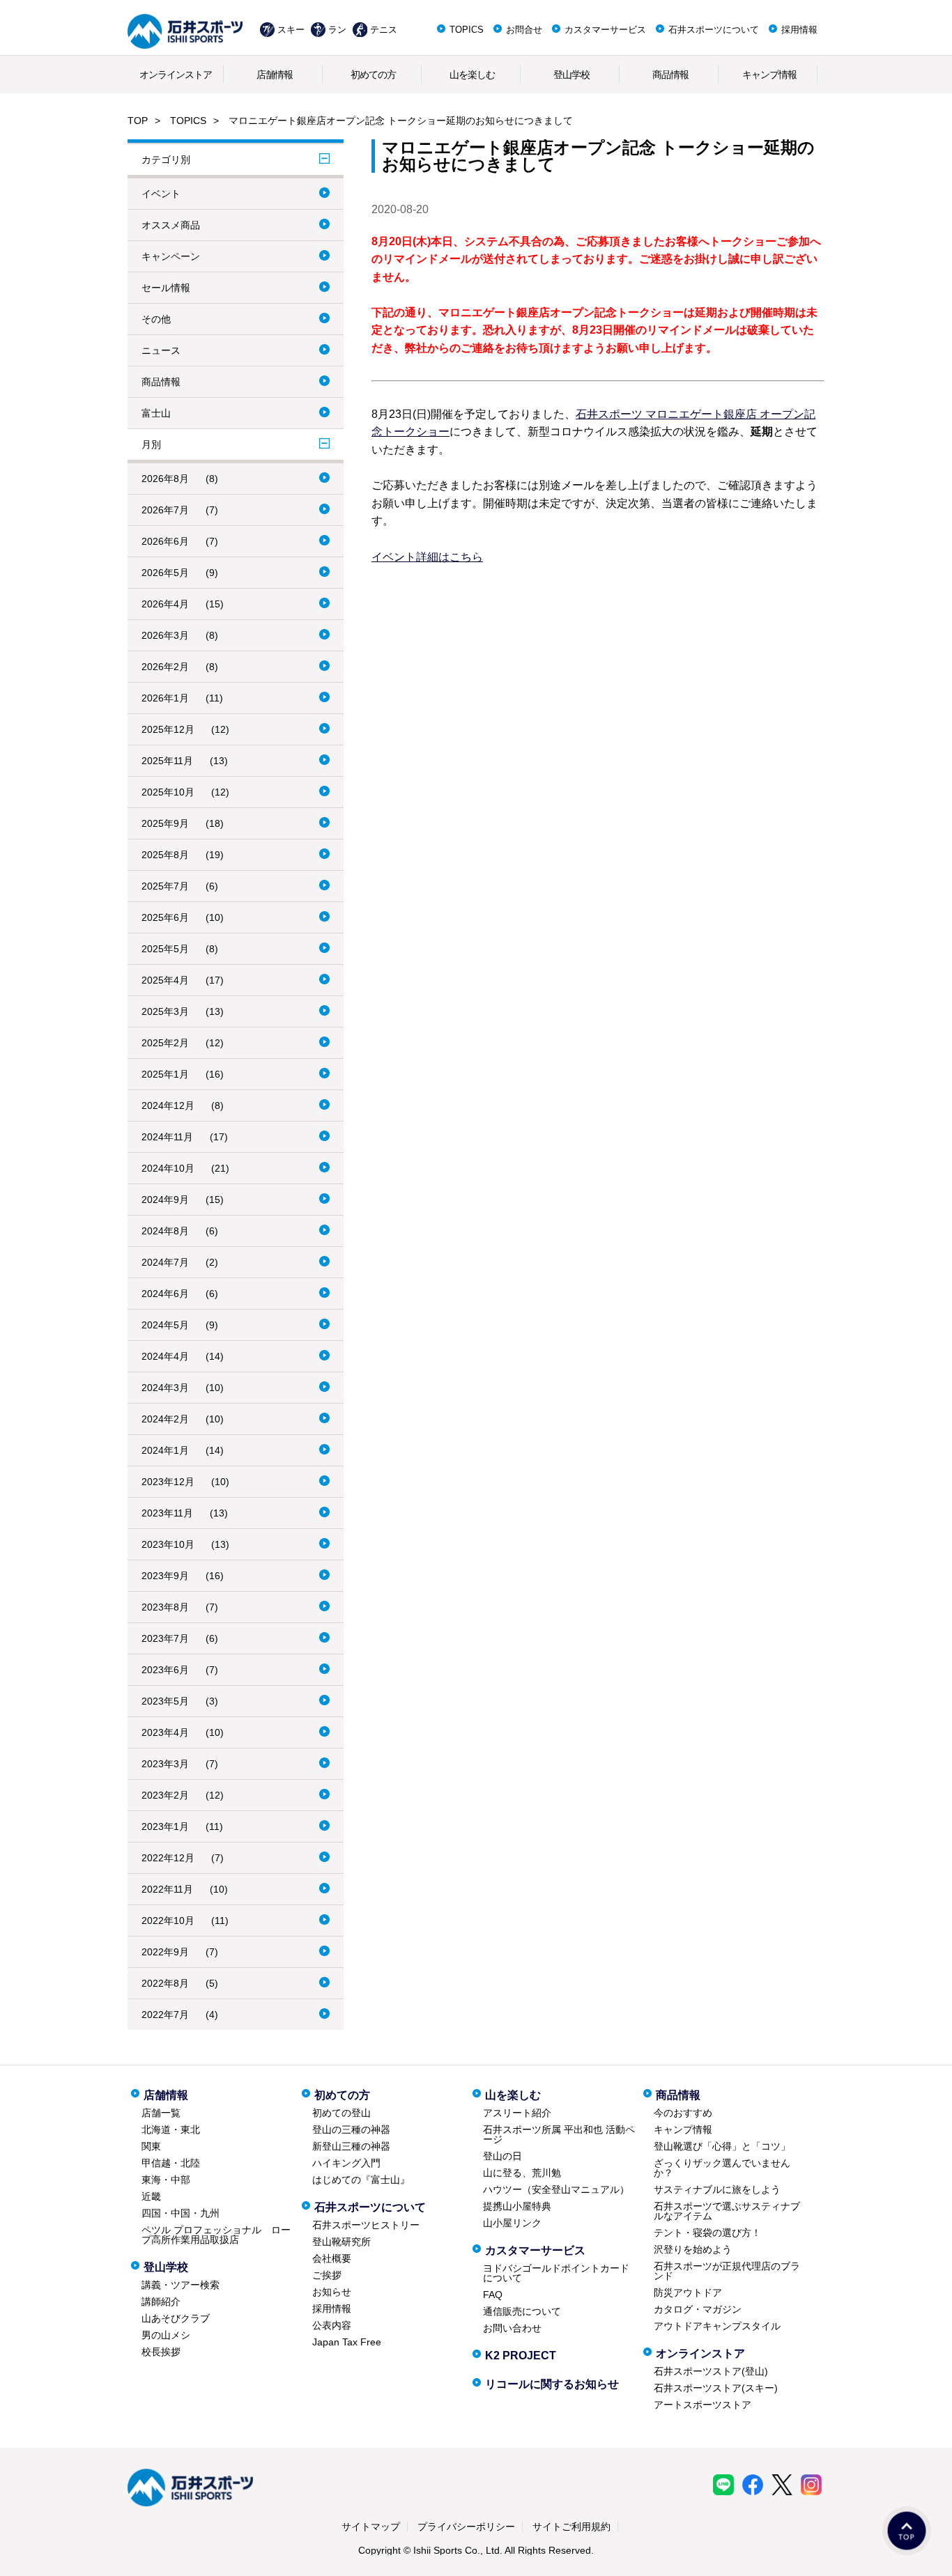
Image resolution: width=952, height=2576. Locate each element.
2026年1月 (165, 698)
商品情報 (670, 75)
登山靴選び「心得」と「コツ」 (722, 2146)
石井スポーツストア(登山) (711, 2371)
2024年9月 (165, 1200)
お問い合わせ (512, 2328)
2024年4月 (165, 1356)
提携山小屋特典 (517, 2206)
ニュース (161, 350)
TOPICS (467, 30)
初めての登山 (341, 2113)
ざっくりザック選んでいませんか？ (722, 2168)
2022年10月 (168, 1921)
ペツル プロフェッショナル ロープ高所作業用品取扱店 (216, 2235)
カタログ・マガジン (698, 2309)
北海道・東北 (171, 2129)
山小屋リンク (512, 2223)
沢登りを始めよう (693, 2249)
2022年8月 (165, 1983)
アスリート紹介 (517, 2113)
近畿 (151, 2196)
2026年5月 (165, 573)
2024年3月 (165, 1388)
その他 (156, 319)
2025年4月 (165, 980)
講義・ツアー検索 (181, 2285)
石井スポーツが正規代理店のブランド (727, 2271)
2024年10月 (168, 1168)
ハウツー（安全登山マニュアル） (556, 2189)
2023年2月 (165, 1795)
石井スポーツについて (714, 30)
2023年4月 (165, 1732)
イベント (161, 194)
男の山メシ (166, 2335)
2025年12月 (168, 729)
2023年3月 (165, 1764)
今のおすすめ (683, 2113)
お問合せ (524, 30)
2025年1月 (165, 1074)
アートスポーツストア (703, 2405)
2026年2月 (165, 667)
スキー (291, 30)
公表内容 (332, 2325)
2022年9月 (165, 1952)
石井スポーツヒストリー (366, 2225)
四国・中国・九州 (181, 2213)
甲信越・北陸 (171, 2163)
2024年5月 (165, 1325)
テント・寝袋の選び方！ (707, 2233)
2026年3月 (165, 635)
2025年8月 (165, 855)
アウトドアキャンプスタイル (717, 2326)
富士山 (156, 413)
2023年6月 (165, 1670)
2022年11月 (167, 1889)
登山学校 (571, 75)
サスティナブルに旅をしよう (717, 2189)
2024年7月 (165, 1262)
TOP (138, 121)
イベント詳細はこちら (427, 557)
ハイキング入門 (346, 2163)
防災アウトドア (688, 2292)
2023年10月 (168, 1544)
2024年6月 (165, 1294)
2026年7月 (165, 510)
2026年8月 (165, 479)
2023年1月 (165, 1826)
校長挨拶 (161, 2352)
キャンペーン (171, 256)
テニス (384, 30)
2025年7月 (165, 886)
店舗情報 (275, 75)
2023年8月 (165, 1607)
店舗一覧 (161, 2113)
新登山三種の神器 (351, 2146)
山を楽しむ (472, 75)
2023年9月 (165, 1576)
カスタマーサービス (605, 30)
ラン (337, 30)
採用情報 (799, 30)
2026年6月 (165, 541)
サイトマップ (371, 2527)
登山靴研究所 (341, 2242)
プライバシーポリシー (466, 2527)
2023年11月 (167, 1513)
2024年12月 (168, 1105)
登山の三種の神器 (351, 2129)
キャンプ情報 (769, 75)
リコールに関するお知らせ (552, 2384)
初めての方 (373, 75)
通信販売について (522, 2311)
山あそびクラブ (176, 2318)
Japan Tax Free (347, 2342)
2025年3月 (165, 1011)
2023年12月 (168, 1482)
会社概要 (332, 2258)
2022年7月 (165, 2015)
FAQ (493, 2295)
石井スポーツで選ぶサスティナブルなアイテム (727, 2211)
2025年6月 (165, 917)
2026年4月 (165, 604)
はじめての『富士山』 (361, 2180)
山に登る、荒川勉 (522, 2173)
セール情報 (166, 288)
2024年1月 (165, 1450)
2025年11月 (167, 761)
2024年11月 (167, 1137)
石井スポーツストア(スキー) (716, 2388)
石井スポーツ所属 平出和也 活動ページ (559, 2134)
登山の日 (502, 2156)
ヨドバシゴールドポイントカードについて (556, 2273)
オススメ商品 (171, 225)
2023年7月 (165, 1638)
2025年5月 (165, 949)
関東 (151, 2146)
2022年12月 (168, 1858)
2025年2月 (165, 1043)
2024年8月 (165, 1231)
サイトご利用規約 (571, 2527)
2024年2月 (165, 1419)
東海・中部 (166, 2180)
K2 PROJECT (521, 2356)
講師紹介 (161, 2302)
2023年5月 (165, 1701)
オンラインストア (176, 75)
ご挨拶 (327, 2275)
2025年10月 (168, 792)
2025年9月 (165, 823)
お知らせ (332, 2292)
